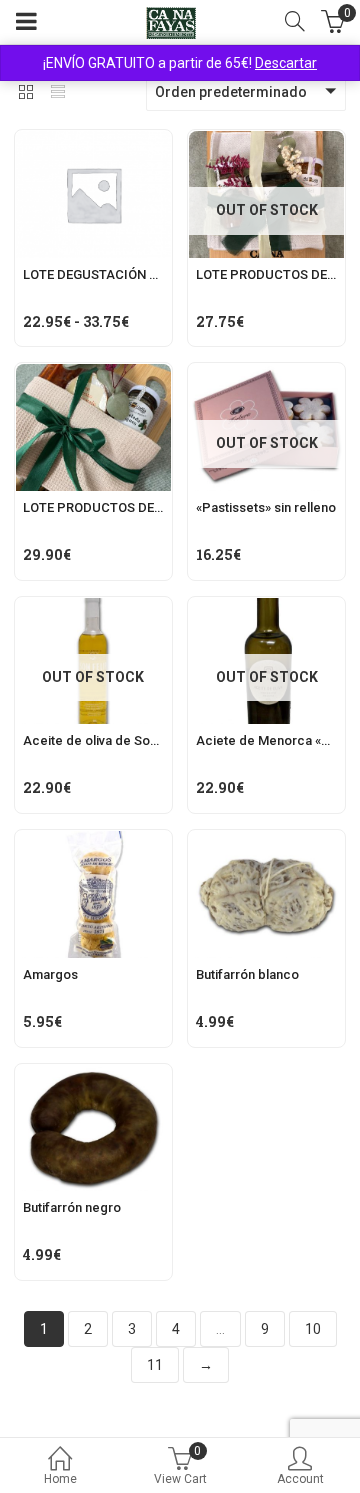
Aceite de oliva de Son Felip (106, 740)
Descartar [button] (286, 63)
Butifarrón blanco (247, 974)
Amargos (50, 974)
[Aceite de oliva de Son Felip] (93, 609)
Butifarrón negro (72, 1207)
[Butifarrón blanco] (266, 842)
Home (60, 1479)
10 (313, 1329)
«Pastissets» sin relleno (266, 507)
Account (300, 1479)
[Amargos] (93, 842)
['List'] (58, 94)
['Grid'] (26, 94)
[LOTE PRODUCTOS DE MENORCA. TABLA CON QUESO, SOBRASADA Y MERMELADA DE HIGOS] (93, 375)
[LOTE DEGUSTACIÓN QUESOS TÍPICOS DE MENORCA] (93, 142)
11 (155, 1365)
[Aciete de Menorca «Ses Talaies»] (266, 609)
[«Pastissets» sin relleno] (266, 375)
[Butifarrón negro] (93, 1076)
